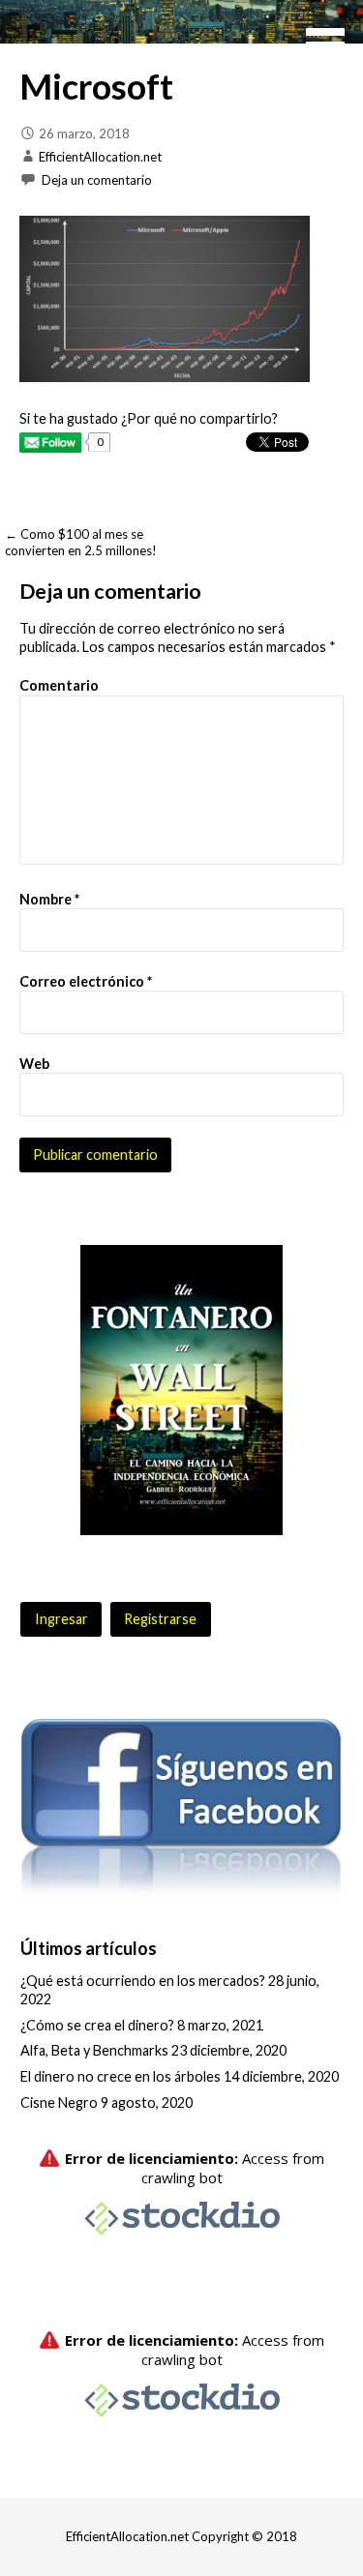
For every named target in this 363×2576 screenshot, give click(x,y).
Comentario (59, 685)
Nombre (49, 899)
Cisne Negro (59, 2102)
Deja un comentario (97, 180)
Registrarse (160, 1619)
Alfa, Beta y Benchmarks (94, 2050)
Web (34, 1064)
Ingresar (61, 1619)
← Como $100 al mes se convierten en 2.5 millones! (81, 542)
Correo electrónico (86, 981)
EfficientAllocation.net (100, 157)
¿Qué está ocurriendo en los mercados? (143, 1981)
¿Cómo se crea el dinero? (97, 2025)
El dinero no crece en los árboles (121, 2076)
